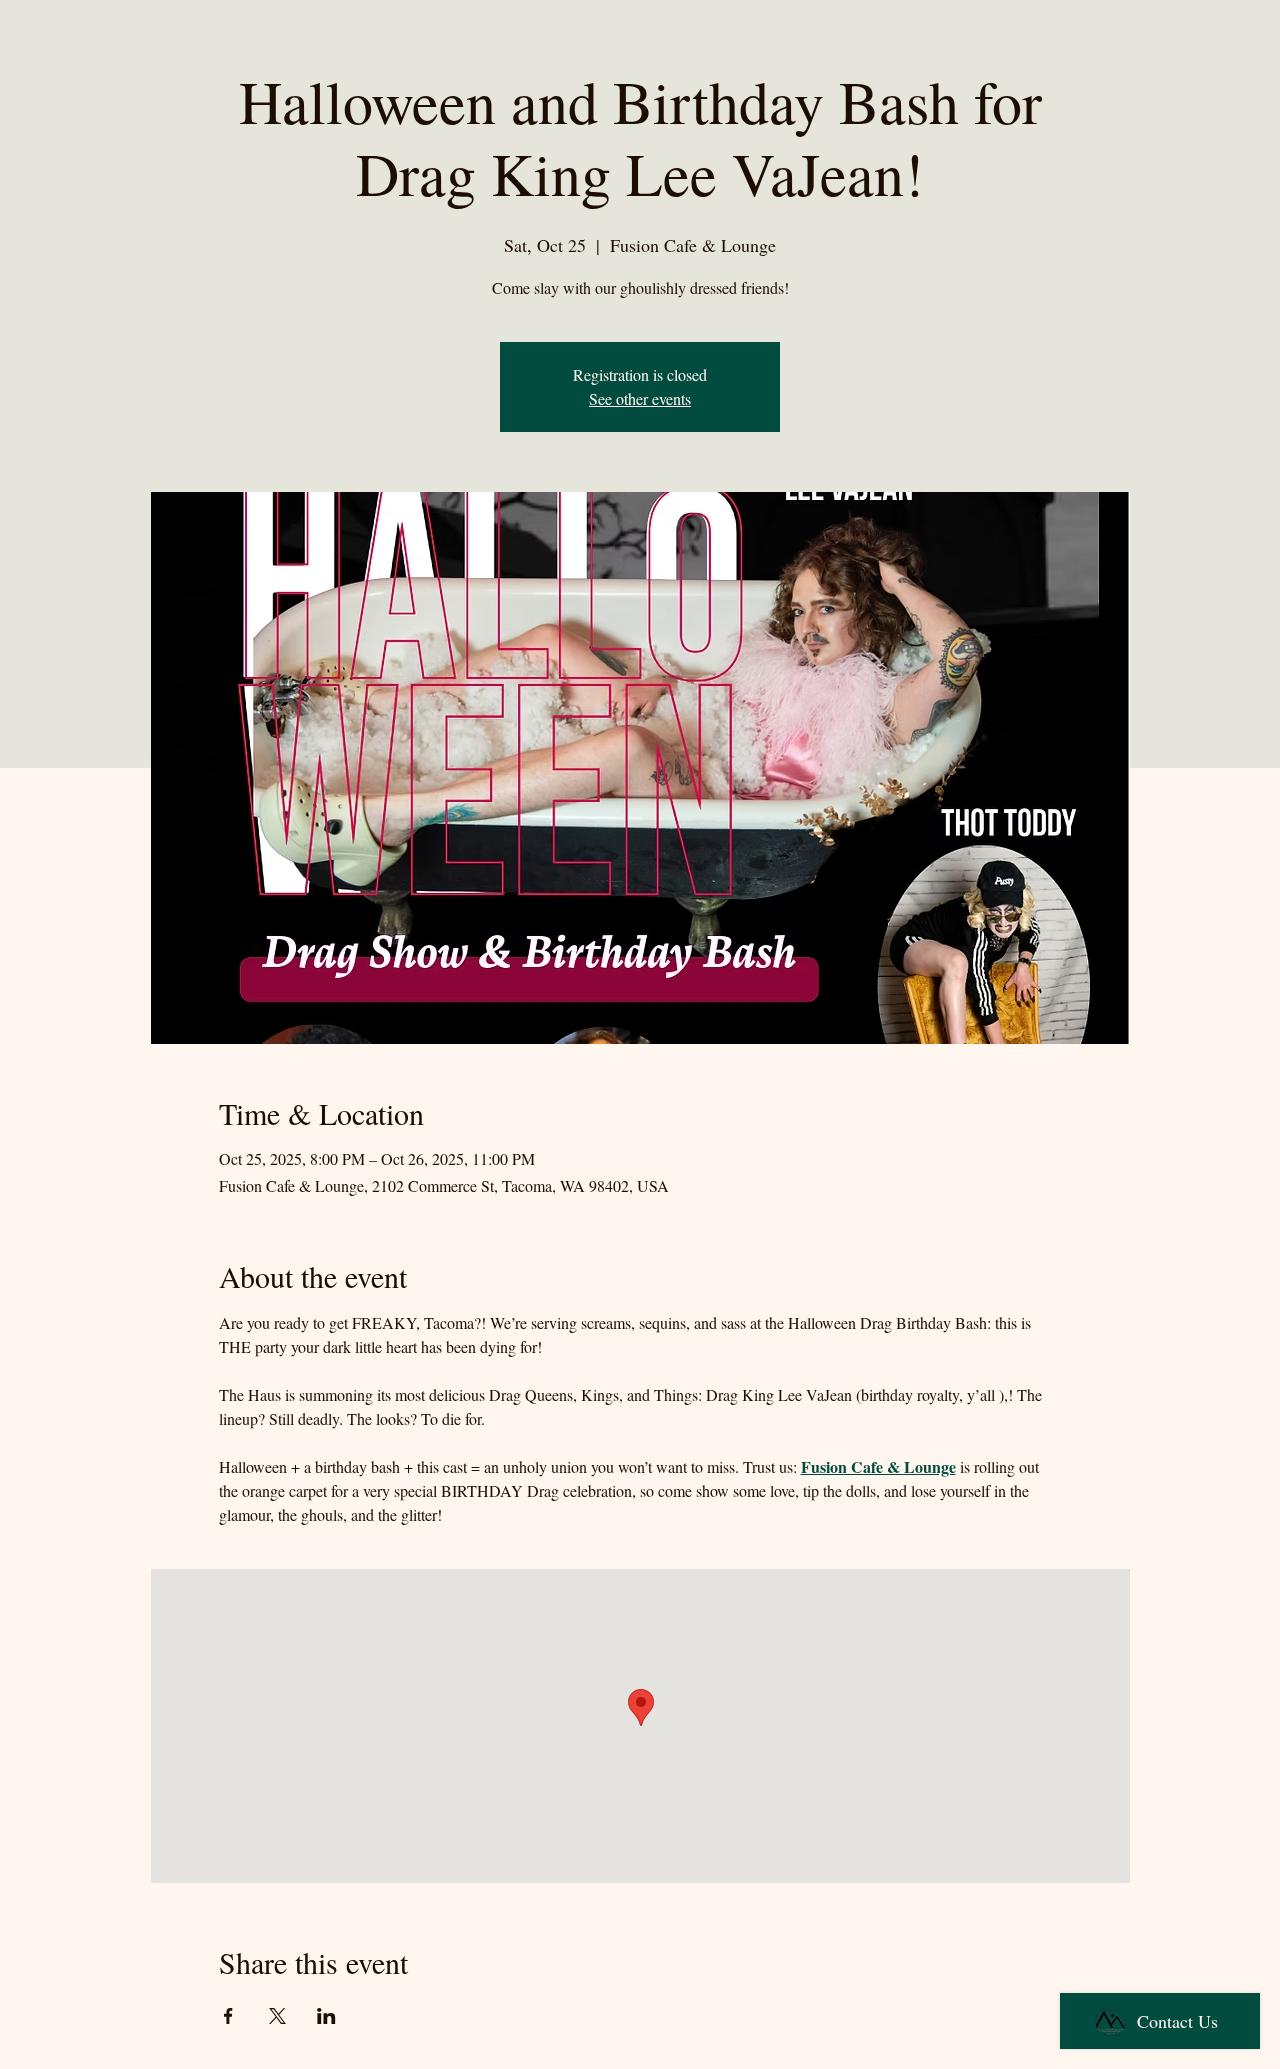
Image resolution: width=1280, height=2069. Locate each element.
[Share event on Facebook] (228, 2016)
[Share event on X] (277, 2016)
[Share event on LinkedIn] (326, 2016)
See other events (640, 398)
